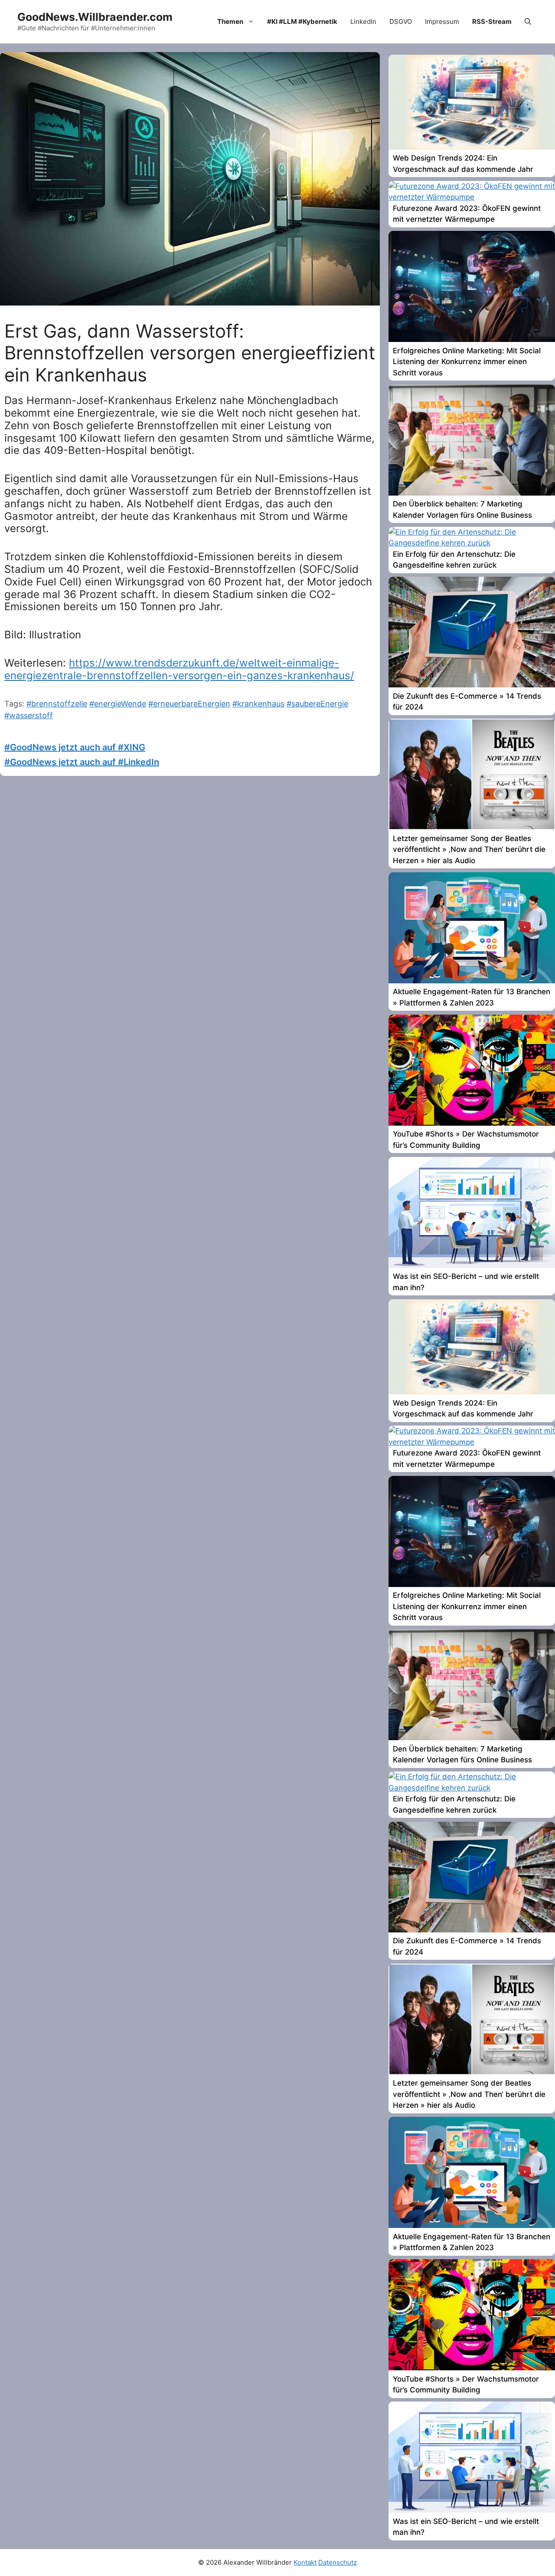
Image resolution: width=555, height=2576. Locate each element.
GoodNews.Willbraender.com (95, 17)
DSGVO (401, 21)
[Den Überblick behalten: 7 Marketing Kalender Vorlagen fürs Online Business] (472, 493)
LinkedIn (363, 21)
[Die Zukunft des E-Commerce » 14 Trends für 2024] (472, 685)
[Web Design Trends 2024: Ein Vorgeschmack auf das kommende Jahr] (472, 147)
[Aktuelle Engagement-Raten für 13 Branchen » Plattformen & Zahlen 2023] (472, 981)
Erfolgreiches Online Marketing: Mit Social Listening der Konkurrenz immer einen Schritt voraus (467, 362)
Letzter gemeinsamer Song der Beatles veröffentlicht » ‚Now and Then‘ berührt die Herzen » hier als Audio (469, 849)
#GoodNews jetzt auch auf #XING (75, 747)
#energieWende (118, 704)
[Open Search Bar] (528, 22)
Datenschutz (338, 2562)
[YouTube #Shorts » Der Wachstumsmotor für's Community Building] (472, 1123)
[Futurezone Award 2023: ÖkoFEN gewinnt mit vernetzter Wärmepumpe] (472, 197)
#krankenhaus (258, 704)
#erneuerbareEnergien (189, 704)
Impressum (442, 21)
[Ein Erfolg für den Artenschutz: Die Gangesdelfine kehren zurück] (472, 543)
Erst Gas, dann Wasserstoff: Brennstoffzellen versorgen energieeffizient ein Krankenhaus (190, 353)
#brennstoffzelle (57, 704)
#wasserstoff (29, 715)
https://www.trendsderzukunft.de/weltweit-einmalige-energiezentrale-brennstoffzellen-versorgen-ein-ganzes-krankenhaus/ (179, 669)
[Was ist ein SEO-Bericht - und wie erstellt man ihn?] (472, 1265)
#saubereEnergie (317, 704)
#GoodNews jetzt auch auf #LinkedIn (82, 762)
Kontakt (305, 2562)
